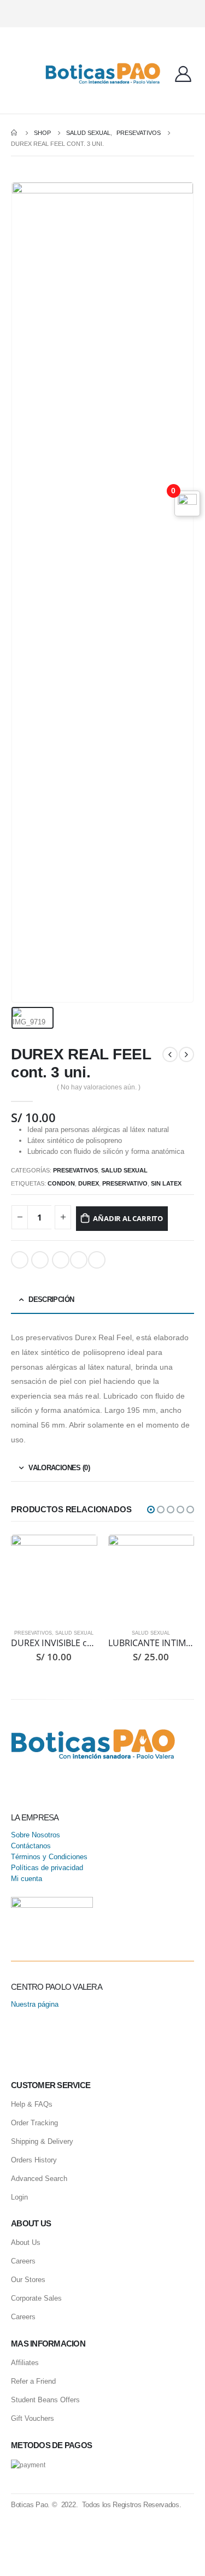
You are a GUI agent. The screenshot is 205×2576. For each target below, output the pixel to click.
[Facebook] (120, 14)
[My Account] (183, 74)
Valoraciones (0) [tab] (59, 1468)
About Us (26, 2242)
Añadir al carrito (128, 1218)
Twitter (79, 1260)
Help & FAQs (32, 2104)
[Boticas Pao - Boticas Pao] (103, 73)
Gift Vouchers (33, 2418)
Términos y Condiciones (49, 1857)
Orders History (34, 2160)
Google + (40, 1260)
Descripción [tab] (51, 1299)
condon (61, 1183)
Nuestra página (35, 2004)
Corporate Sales (36, 2298)
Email (61, 1260)
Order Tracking (34, 2123)
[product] (54, 1578)
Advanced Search (39, 2179)
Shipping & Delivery (42, 2141)
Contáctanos (31, 1846)
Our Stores (28, 2280)
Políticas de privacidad (47, 1868)
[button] (151, 1510)
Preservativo (125, 1183)
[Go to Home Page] (15, 133)
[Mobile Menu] (19, 74)
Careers (23, 2261)
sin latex (166, 1183)
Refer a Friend (33, 2381)
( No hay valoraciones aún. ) (99, 1087)
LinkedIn (20, 1260)
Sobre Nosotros (36, 1835)
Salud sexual (124, 1170)
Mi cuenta (27, 1879)
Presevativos (75, 1170)
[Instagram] (101, 14)
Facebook (97, 1260)
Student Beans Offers (45, 2400)
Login (19, 2197)
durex (89, 1183)
